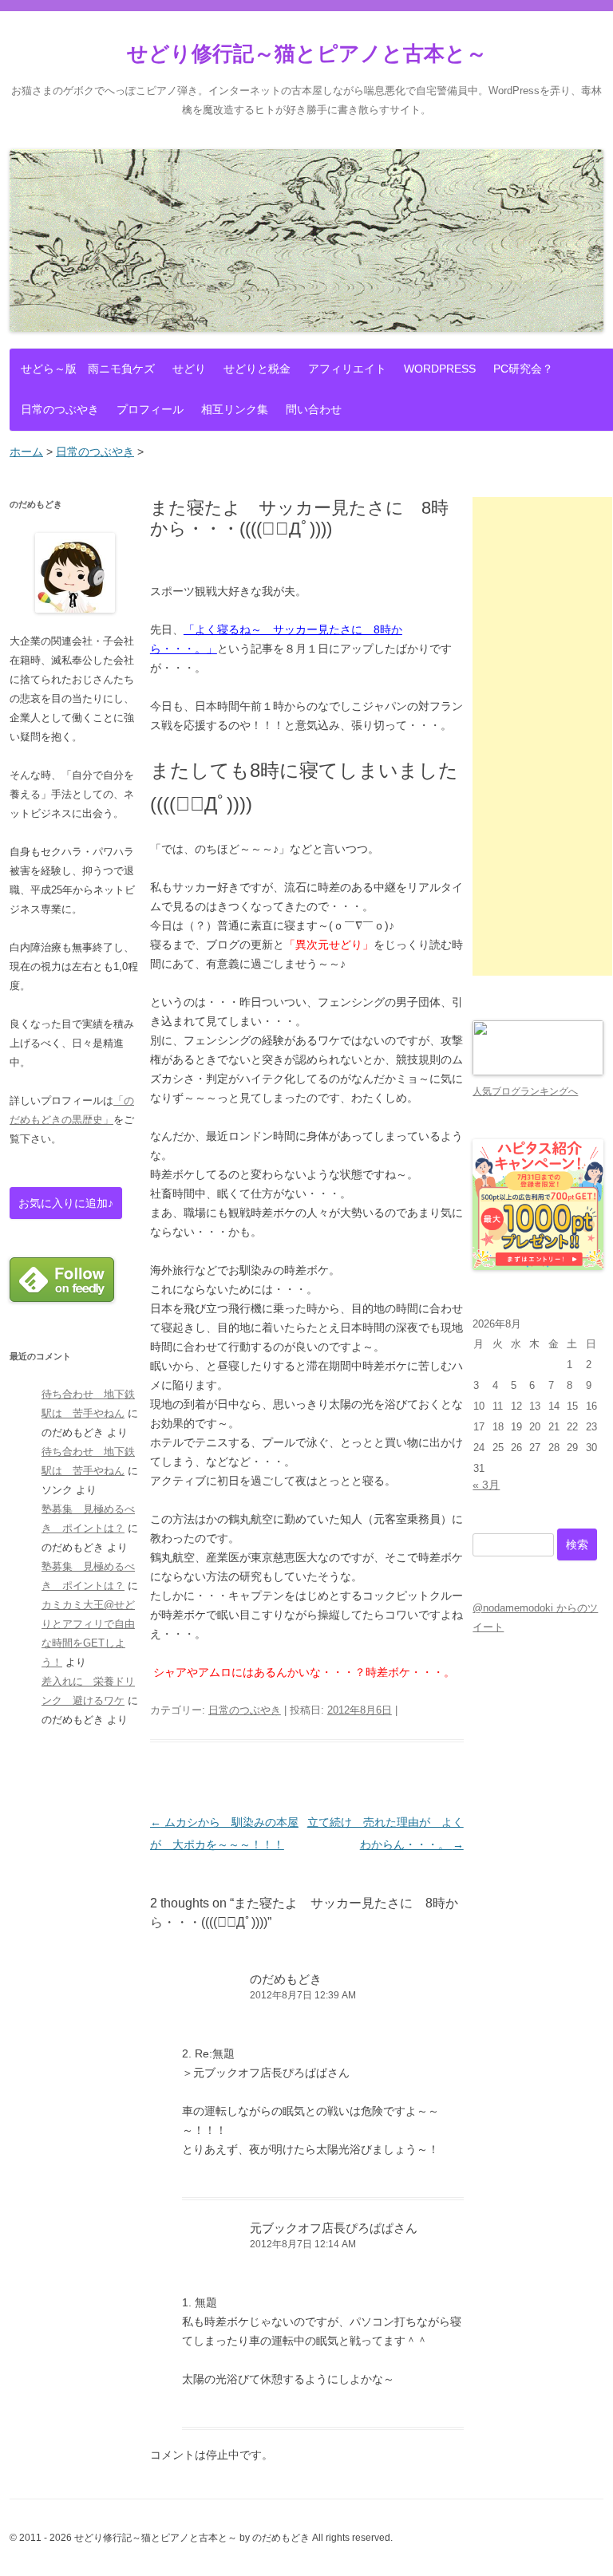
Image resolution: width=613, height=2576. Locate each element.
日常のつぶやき (60, 409)
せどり (189, 369)
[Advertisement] (542, 736)
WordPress (440, 369)
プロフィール (150, 409)
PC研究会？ (523, 369)
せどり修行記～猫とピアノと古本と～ (307, 53)
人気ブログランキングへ (525, 1091)
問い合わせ (314, 409)
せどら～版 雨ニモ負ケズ (88, 369)
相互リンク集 (235, 409)
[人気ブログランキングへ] (538, 1072)
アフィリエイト (347, 369)
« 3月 (486, 1485)
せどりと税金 (257, 369)
